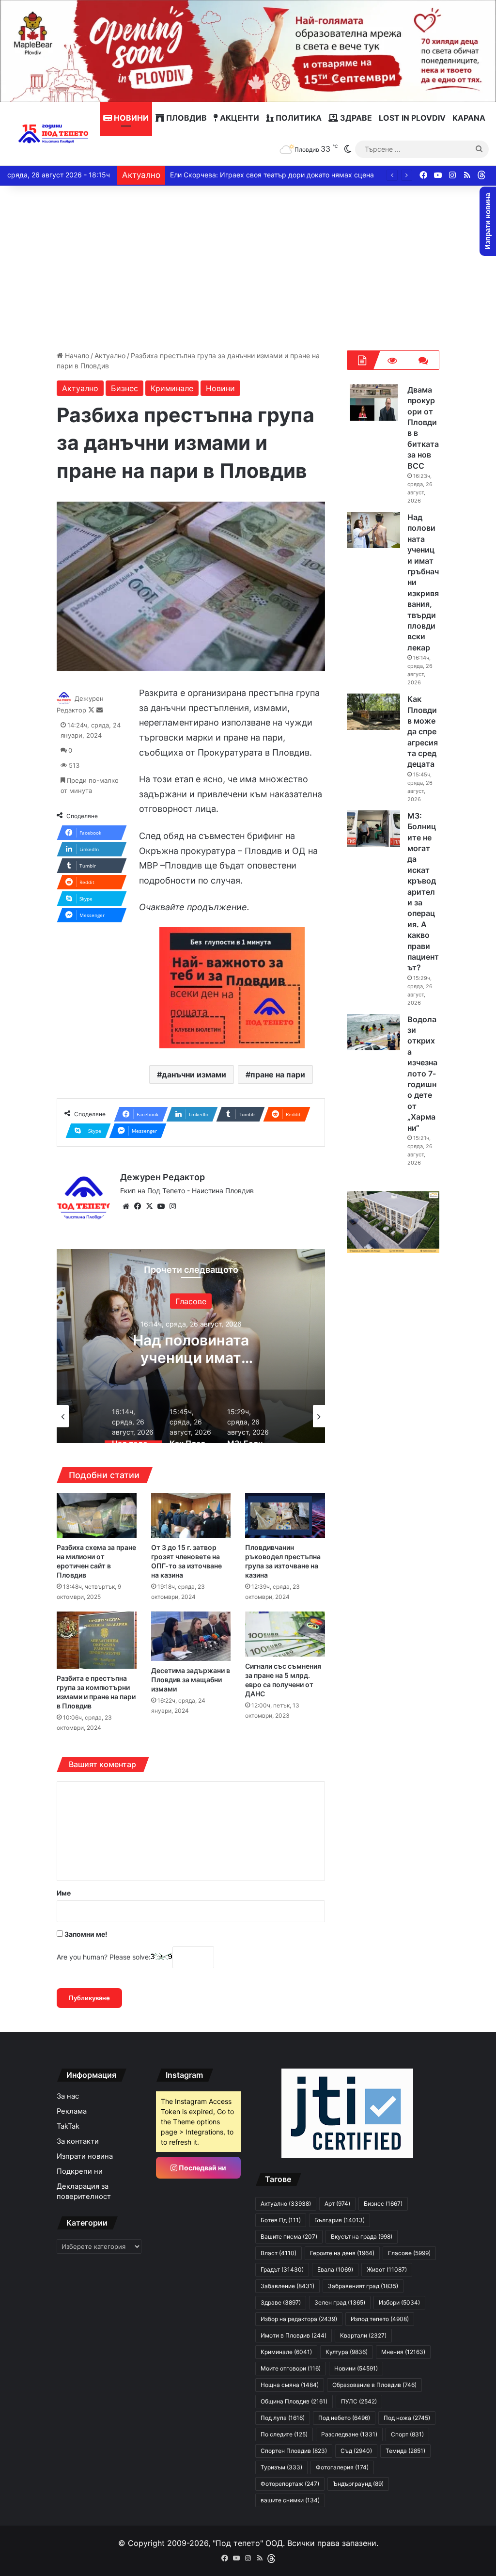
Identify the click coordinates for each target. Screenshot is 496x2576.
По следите (284, 2434)
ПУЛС (359, 2401)
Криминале (172, 388)
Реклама (72, 2111)
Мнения (403, 2352)
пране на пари (278, 1075)
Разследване (349, 2434)
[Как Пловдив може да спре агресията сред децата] (373, 712)
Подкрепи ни (80, 2171)
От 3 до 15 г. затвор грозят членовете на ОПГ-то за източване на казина (186, 1561)
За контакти (78, 2141)
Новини (130, 118)
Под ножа (407, 2418)
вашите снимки (290, 2500)
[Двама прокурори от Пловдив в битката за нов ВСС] (373, 403)
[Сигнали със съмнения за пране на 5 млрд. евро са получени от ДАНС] (285, 1634)
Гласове (409, 2253)
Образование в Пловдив (374, 2385)
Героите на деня (342, 2253)
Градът (282, 2269)
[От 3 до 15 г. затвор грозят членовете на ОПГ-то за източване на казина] (191, 1515)
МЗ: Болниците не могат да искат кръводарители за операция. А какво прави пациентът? (423, 892)
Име (64, 1893)
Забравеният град (363, 2286)
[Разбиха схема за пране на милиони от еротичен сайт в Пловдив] (96, 1515)
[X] (149, 1206)
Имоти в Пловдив (294, 2335)
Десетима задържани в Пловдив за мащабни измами (191, 1680)
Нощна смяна (290, 2385)
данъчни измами (194, 1075)
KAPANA (469, 118)
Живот (387, 2269)
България (340, 2220)
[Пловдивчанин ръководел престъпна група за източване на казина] (285, 1515)
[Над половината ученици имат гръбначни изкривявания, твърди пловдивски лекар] (373, 530)
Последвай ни (202, 2168)
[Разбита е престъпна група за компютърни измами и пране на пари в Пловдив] (96, 1640)
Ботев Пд (281, 2220)
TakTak (68, 2126)
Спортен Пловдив (294, 2451)
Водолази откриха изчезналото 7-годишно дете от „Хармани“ (422, 1074)
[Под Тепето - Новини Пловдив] (54, 134)
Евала (335, 2269)
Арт (337, 2204)
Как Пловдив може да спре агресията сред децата (191, 1358)
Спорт (407, 2434)
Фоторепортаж (290, 2484)
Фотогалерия (342, 2467)
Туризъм (281, 2467)
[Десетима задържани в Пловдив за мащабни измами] (191, 1636)
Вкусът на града (362, 2236)
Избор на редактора (191, 1301)
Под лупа (283, 2418)
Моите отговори (291, 2368)
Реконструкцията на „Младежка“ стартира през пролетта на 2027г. (282, 175)
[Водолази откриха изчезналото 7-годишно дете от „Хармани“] (373, 1032)
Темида (405, 2451)
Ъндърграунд (358, 2484)
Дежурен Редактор (163, 1177)
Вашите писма (289, 2236)
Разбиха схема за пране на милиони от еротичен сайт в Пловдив (96, 1561)
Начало (76, 356)
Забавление (287, 2286)
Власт (279, 2253)
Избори (399, 2302)
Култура (347, 2352)
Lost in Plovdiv (412, 118)
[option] (191, 1346)
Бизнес (124, 388)
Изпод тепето (380, 2319)
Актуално (110, 356)
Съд (356, 2451)
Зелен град (340, 2302)
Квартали (363, 2335)
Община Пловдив (294, 2401)
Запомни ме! (85, 1934)
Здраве (355, 118)
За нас (68, 2096)
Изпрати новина (85, 2156)
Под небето (344, 2418)
